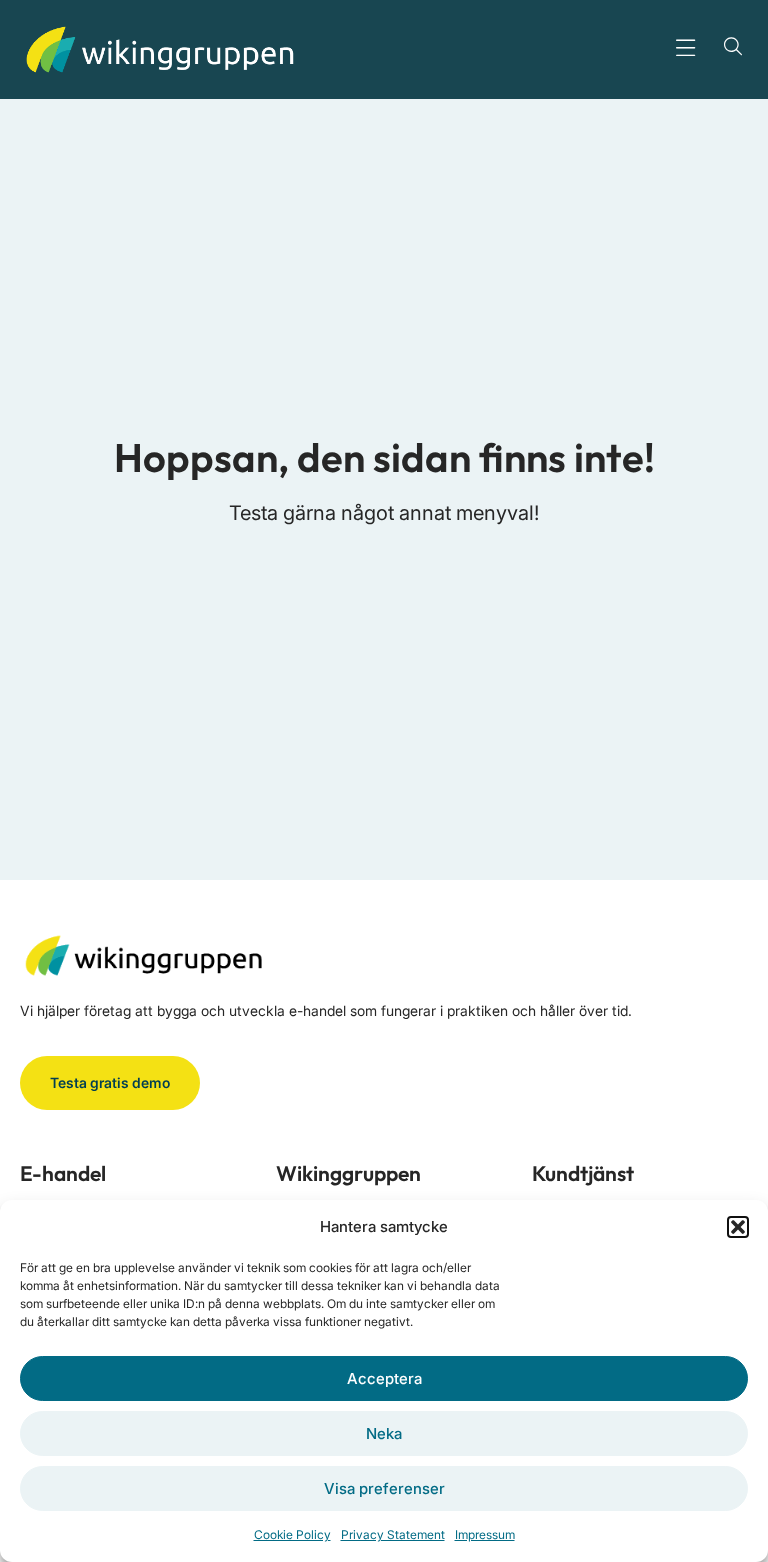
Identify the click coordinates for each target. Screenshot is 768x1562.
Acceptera (384, 1378)
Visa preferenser (384, 1488)
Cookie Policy (292, 1534)
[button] (738, 1227)
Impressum (485, 1534)
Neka (384, 1433)
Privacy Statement (393, 1534)
